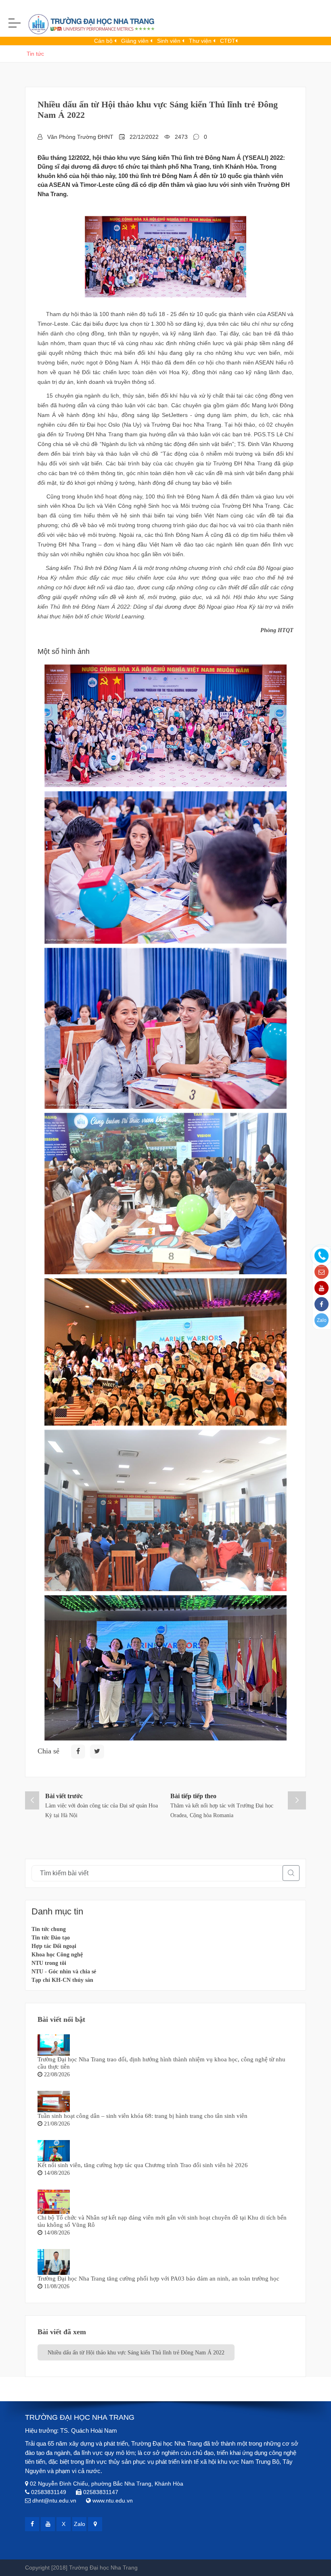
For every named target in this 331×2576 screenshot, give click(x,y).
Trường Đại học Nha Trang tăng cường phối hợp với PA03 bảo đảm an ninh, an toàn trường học (158, 2279)
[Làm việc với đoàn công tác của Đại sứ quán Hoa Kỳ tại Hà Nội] (32, 1800)
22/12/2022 (144, 137)
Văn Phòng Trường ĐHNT (80, 137)
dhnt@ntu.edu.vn (54, 2501)
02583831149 (49, 2492)
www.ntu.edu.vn (113, 2501)
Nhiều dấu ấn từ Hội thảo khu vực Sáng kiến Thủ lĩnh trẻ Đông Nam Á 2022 (136, 2353)
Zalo (322, 1320)
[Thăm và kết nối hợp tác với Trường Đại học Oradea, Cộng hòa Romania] (297, 1800)
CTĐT (228, 41)
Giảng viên (136, 41)
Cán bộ (104, 41)
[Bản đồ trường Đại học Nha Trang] (95, 2524)
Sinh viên (170, 41)
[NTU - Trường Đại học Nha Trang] (85, 26)
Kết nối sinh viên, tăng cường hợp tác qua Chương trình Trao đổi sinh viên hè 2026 (143, 2165)
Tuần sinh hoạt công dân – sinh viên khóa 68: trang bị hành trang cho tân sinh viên (142, 2116)
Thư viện (201, 41)
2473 (181, 137)
